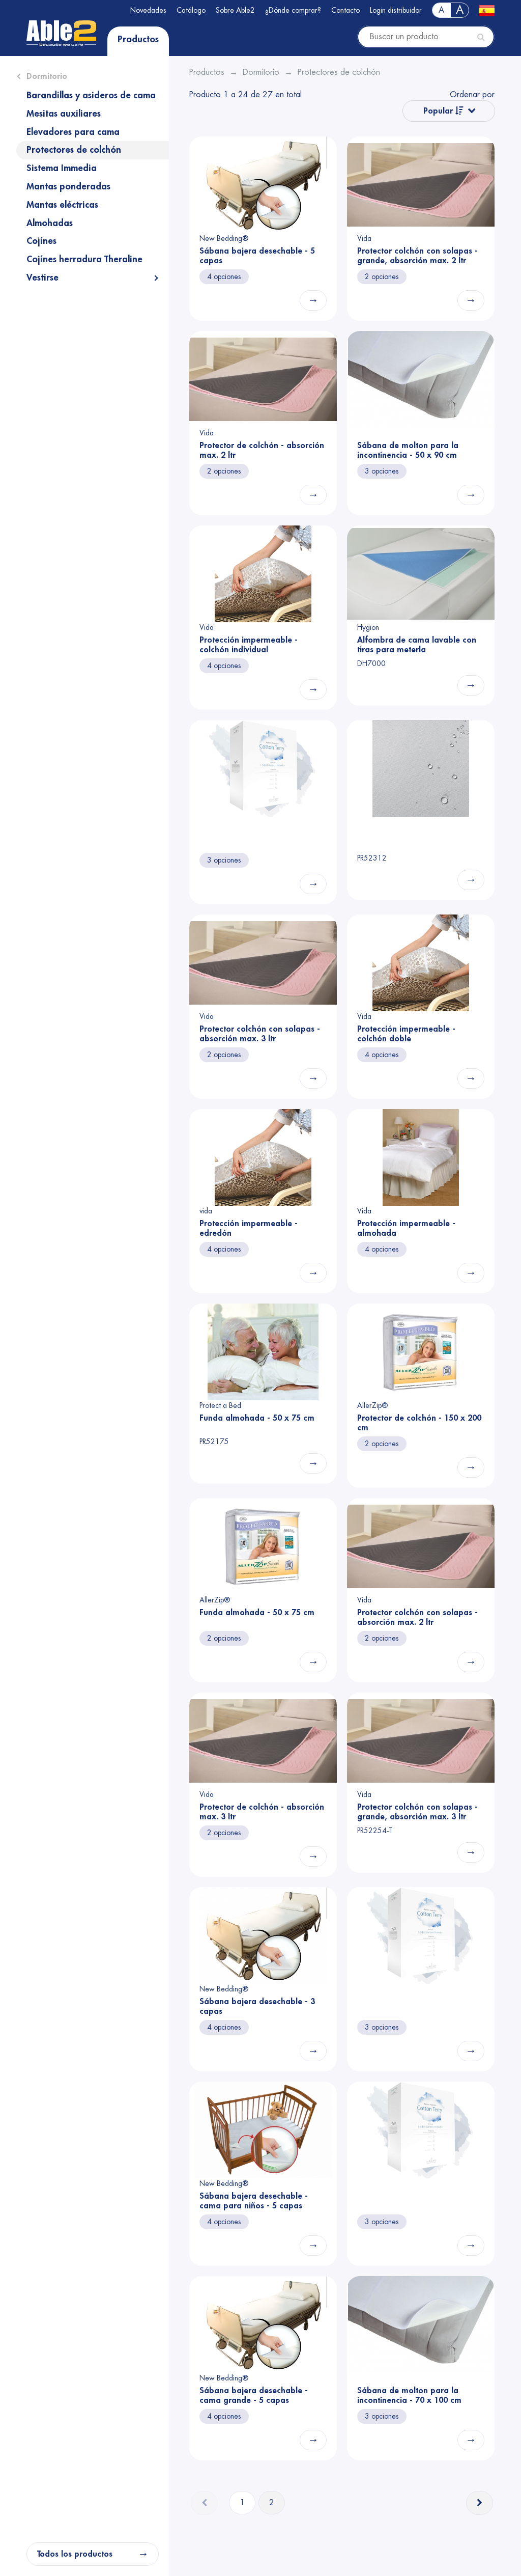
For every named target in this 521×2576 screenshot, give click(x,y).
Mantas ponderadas (68, 186)
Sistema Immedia (62, 168)
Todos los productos (75, 2554)
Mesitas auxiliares (64, 114)
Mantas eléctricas (62, 205)
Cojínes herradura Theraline (84, 259)
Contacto (345, 10)
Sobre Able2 (235, 10)
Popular (439, 111)
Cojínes (41, 241)
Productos (138, 39)
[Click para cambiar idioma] (487, 10)
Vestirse (42, 278)
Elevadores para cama (73, 132)
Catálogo (191, 10)
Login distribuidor (396, 10)
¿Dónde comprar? (293, 10)
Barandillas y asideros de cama (91, 95)
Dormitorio (47, 76)
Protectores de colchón (74, 150)
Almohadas (50, 223)
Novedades (148, 10)
